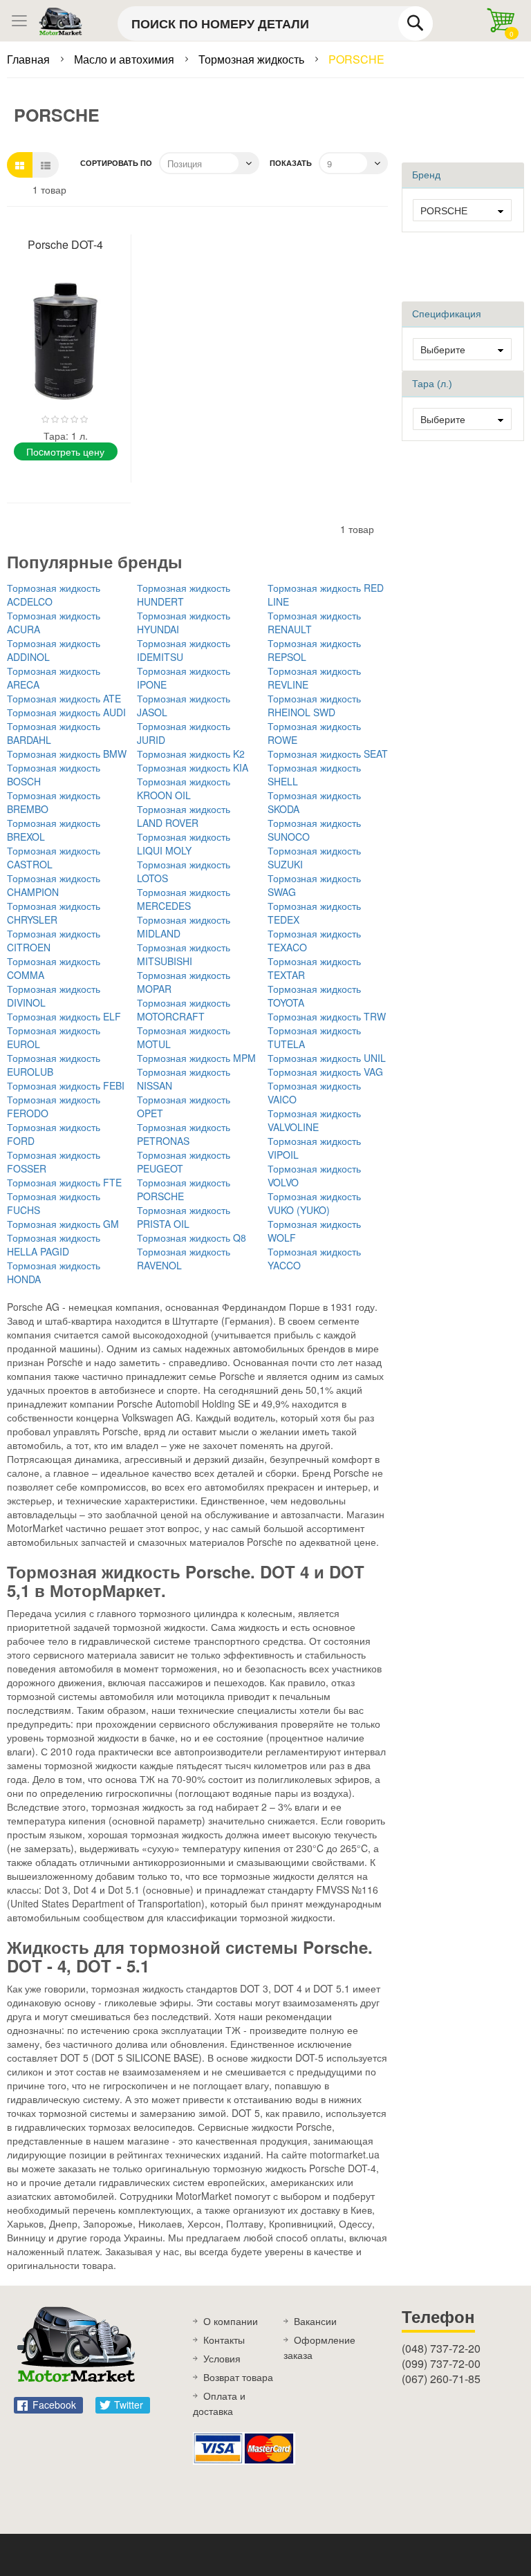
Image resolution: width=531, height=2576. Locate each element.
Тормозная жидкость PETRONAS (184, 1134)
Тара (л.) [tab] (432, 384)
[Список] (46, 165)
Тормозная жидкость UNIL (327, 1058)
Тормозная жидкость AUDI (66, 712)
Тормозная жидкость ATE (64, 698)
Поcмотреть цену (65, 451)
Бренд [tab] (426, 175)
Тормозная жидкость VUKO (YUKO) (314, 1203)
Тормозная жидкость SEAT (328, 754)
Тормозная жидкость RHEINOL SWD (314, 705)
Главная (30, 59)
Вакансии (315, 2321)
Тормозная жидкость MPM (196, 1058)
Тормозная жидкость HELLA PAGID (54, 1244)
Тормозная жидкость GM (63, 1224)
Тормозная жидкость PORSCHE (184, 1189)
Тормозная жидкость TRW (327, 1016)
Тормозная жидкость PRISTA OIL (184, 1217)
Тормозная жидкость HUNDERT (184, 595)
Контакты (224, 2340)
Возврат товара (238, 2377)
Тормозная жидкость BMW (67, 754)
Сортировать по (116, 163)
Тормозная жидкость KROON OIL (184, 788)
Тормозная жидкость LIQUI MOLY (184, 843)
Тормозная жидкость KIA (193, 767)
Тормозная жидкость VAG (325, 1072)
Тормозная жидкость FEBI (66, 1085)
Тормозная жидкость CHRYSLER (54, 913)
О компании (231, 2321)
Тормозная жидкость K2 (191, 754)
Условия (222, 2358)
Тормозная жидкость (253, 59)
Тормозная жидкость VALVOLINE (314, 1120)
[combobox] (275, 24)
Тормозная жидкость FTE (64, 1182)
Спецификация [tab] (447, 314)
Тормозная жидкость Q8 (192, 1238)
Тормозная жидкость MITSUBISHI (184, 954)
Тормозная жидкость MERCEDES (184, 899)
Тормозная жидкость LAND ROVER (184, 816)
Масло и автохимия (125, 59)
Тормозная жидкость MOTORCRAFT (184, 1009)
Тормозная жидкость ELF (64, 1016)
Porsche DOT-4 (65, 244)
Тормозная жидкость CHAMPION (54, 885)
